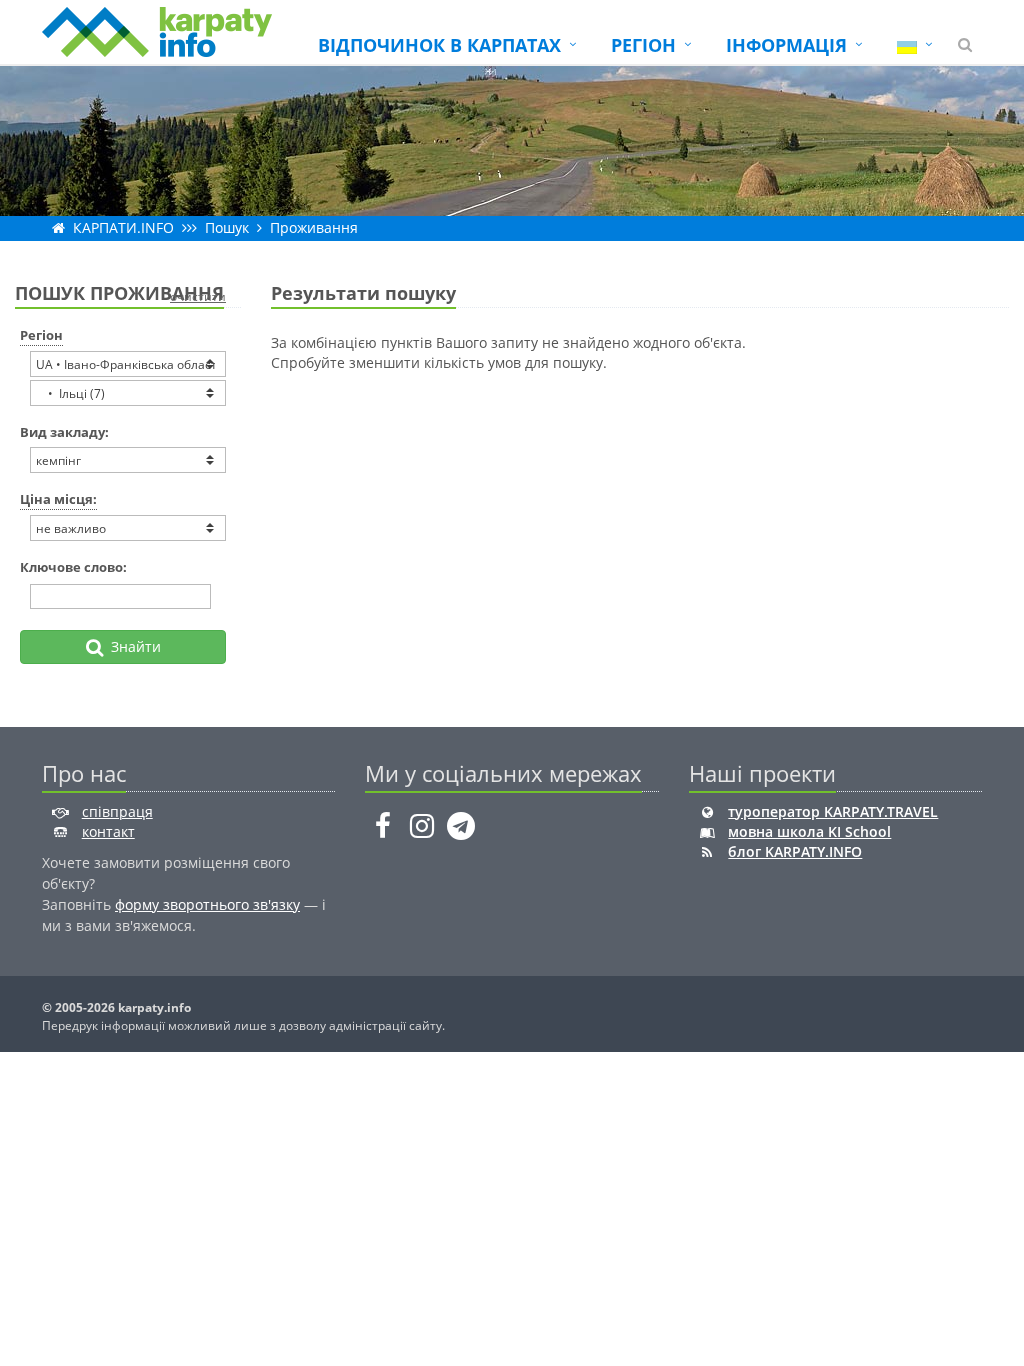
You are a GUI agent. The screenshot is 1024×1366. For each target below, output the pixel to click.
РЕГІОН (643, 45)
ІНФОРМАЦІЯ (786, 45)
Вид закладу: (64, 432)
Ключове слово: (73, 567)
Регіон (41, 335)
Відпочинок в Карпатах (439, 45)
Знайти (132, 646)
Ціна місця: (58, 499)
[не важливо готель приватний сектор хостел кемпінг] (128, 460)
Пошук (227, 227)
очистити (198, 296)
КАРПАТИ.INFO (123, 227)
